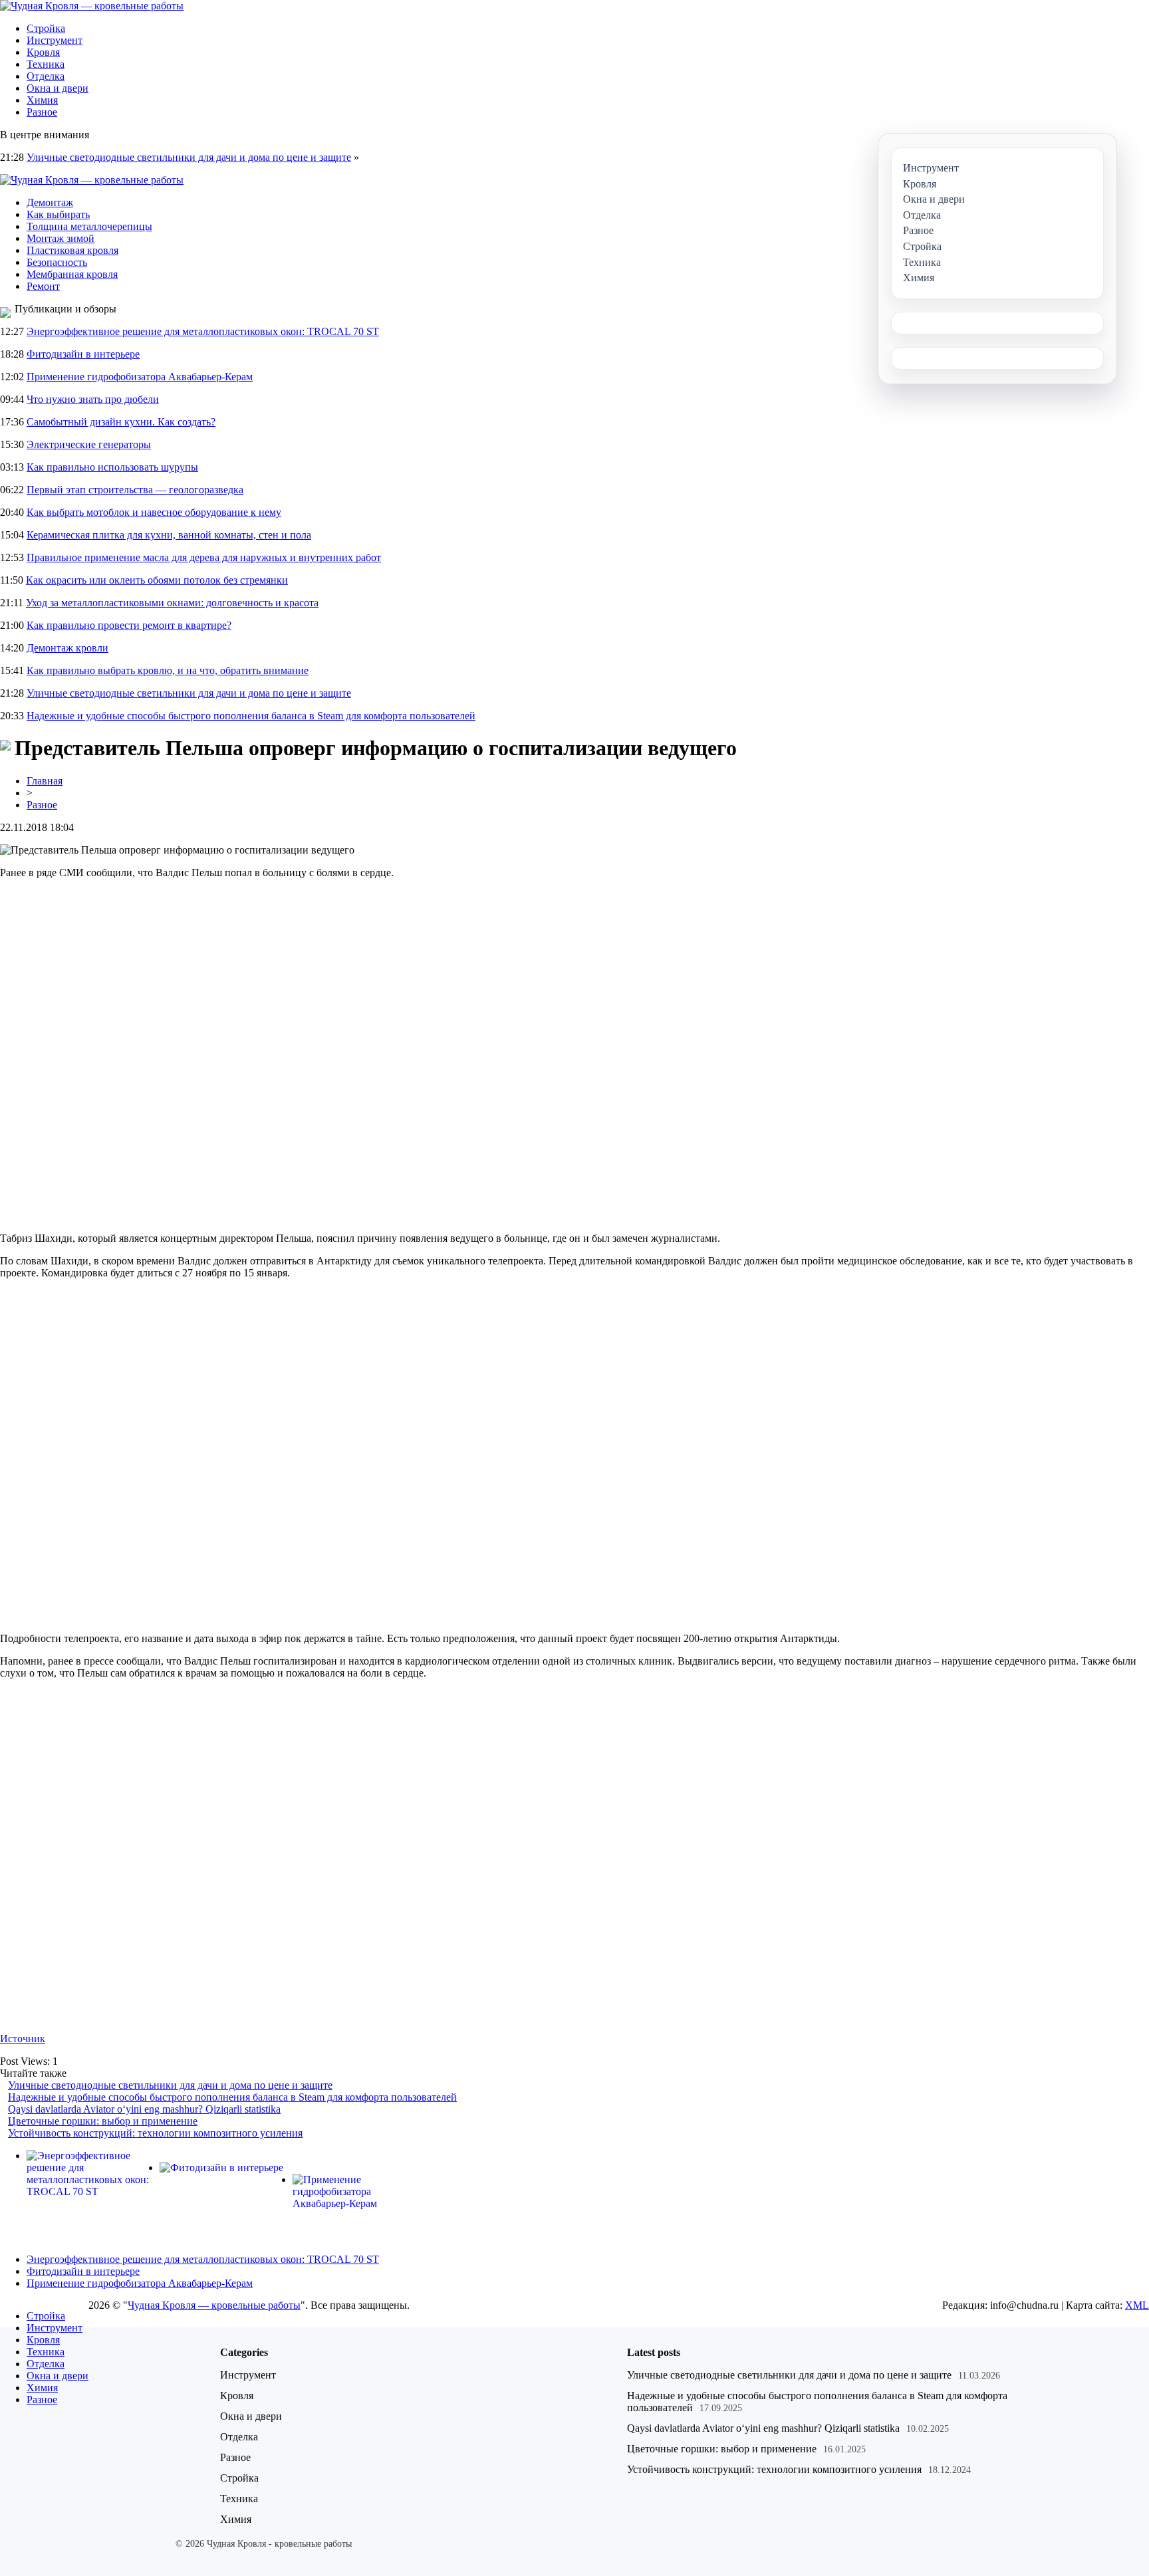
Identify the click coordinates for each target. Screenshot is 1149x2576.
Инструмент (55, 40)
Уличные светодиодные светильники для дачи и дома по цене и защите (189, 157)
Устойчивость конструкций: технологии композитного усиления (155, 2133)
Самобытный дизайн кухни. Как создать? (121, 422)
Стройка (46, 28)
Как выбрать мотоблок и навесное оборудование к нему (154, 512)
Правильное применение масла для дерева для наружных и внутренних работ (204, 557)
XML (1137, 2305)
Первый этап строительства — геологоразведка (135, 490)
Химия (42, 100)
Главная (45, 781)
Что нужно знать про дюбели (93, 399)
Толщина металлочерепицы (89, 226)
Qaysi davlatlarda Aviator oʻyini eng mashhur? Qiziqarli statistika (144, 2109)
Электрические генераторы (89, 444)
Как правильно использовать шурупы (112, 467)
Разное (42, 112)
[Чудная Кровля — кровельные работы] (92, 6)
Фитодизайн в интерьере (83, 354)
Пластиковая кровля (72, 250)
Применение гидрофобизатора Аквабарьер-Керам (140, 377)
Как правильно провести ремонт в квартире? (129, 625)
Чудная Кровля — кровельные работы (214, 2305)
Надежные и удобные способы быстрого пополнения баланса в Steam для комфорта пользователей (251, 716)
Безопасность (57, 262)
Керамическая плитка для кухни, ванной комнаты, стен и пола (169, 535)
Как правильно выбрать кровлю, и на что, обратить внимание (168, 670)
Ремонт (43, 286)
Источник (23, 2039)
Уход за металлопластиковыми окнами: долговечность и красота (172, 603)
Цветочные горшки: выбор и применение (103, 2121)
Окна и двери (58, 88)
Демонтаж (50, 202)
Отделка (46, 76)
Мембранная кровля (72, 274)
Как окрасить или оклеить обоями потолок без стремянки (157, 580)
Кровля (43, 52)
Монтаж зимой (61, 238)
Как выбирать (58, 214)
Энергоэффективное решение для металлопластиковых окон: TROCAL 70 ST (203, 331)
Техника (46, 64)
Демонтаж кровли (67, 648)
